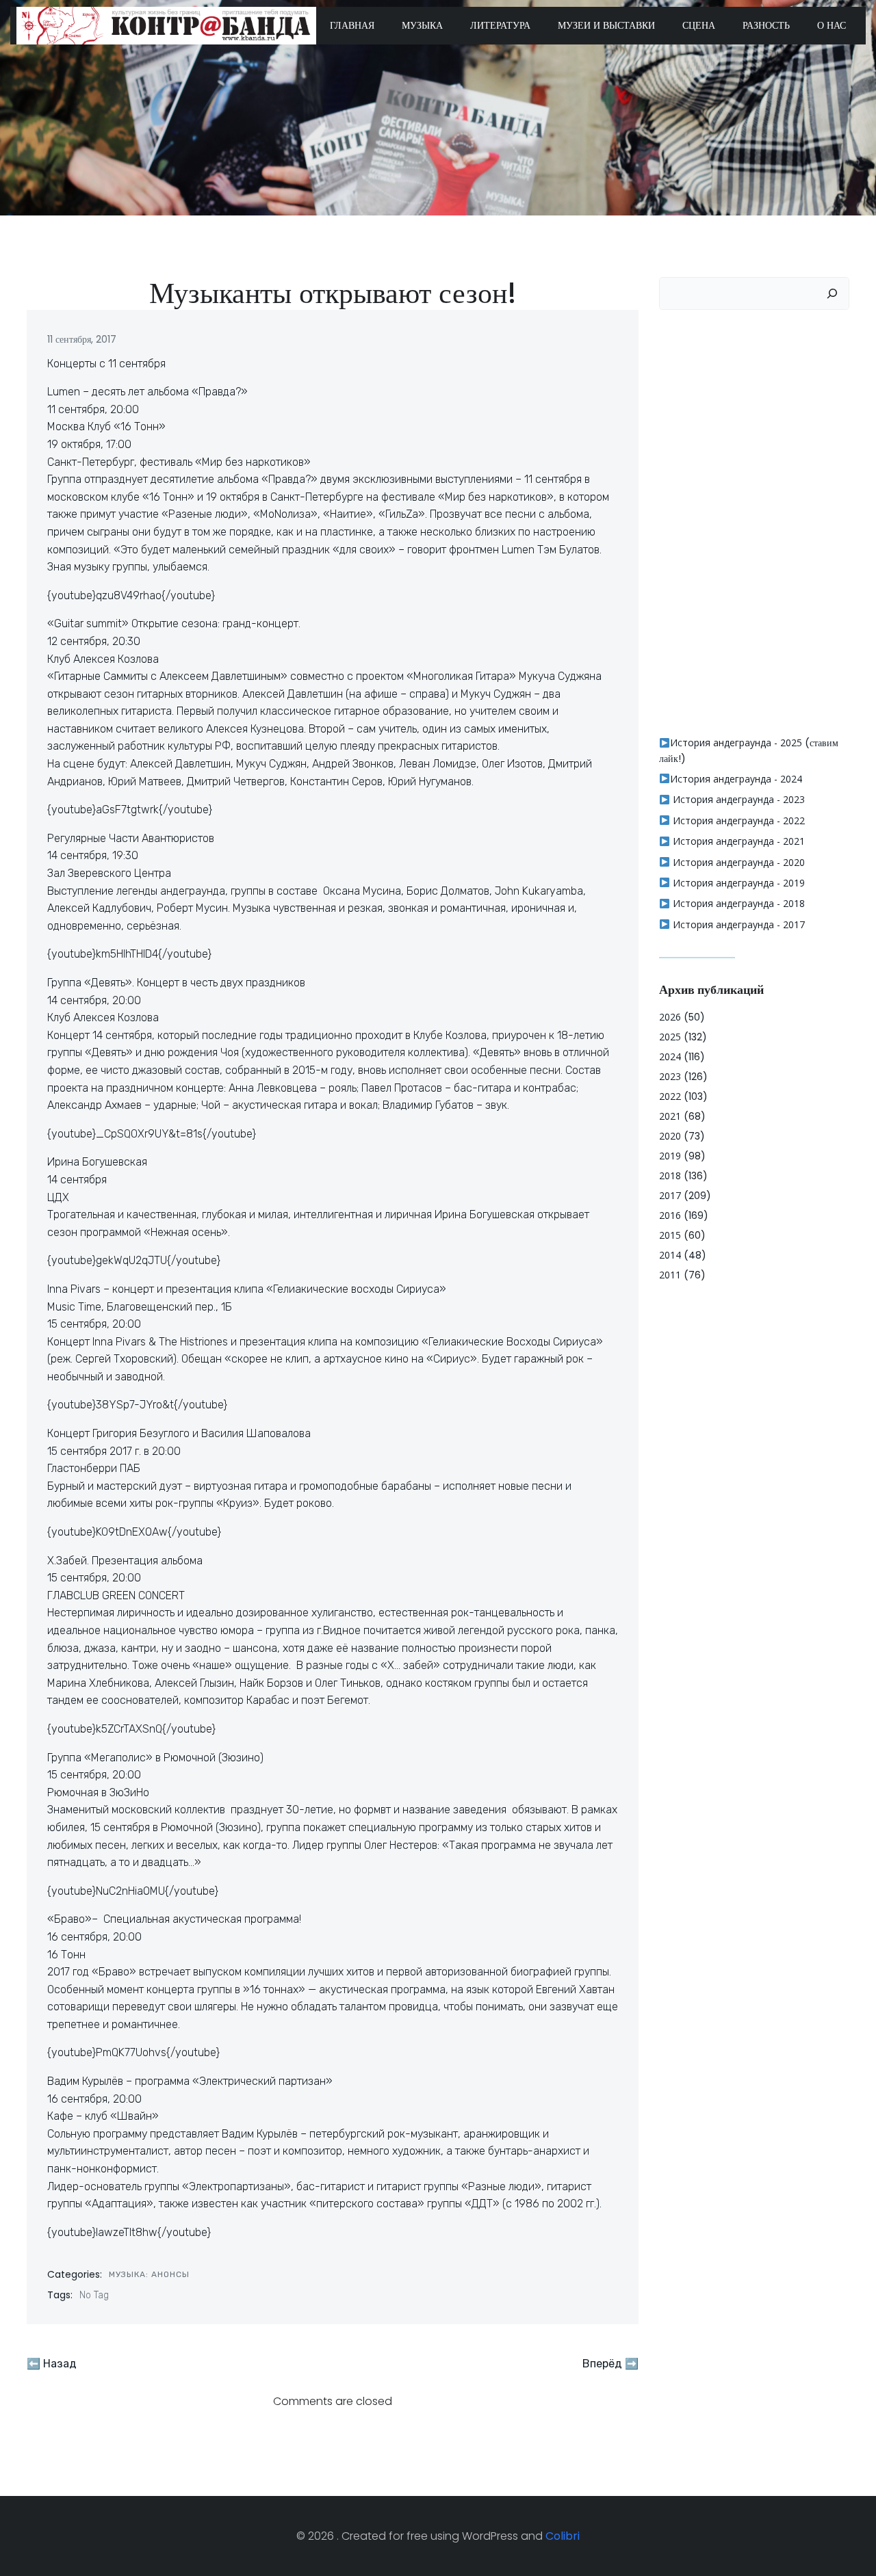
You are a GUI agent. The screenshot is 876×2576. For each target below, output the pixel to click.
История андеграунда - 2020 (737, 862)
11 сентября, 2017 (82, 339)
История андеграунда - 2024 (736, 779)
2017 (670, 1195)
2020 (670, 1136)
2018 (670, 1175)
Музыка (422, 25)
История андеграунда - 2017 (737, 924)
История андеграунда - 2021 (737, 841)
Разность (766, 25)
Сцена (699, 25)
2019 (670, 1156)
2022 (670, 1096)
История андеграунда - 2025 (736, 742)
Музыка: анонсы (149, 2274)
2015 (670, 1235)
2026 (670, 1017)
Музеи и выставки (606, 25)
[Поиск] (832, 293)
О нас (832, 25)
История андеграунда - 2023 (737, 799)
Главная (352, 25)
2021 (670, 1116)
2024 (670, 1056)
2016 (670, 1215)
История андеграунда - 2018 (737, 903)
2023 (670, 1076)
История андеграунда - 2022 (737, 820)
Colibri (563, 2536)
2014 (670, 1255)
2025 (670, 1037)
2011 (670, 1275)
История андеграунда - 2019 (737, 883)
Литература (500, 25)
